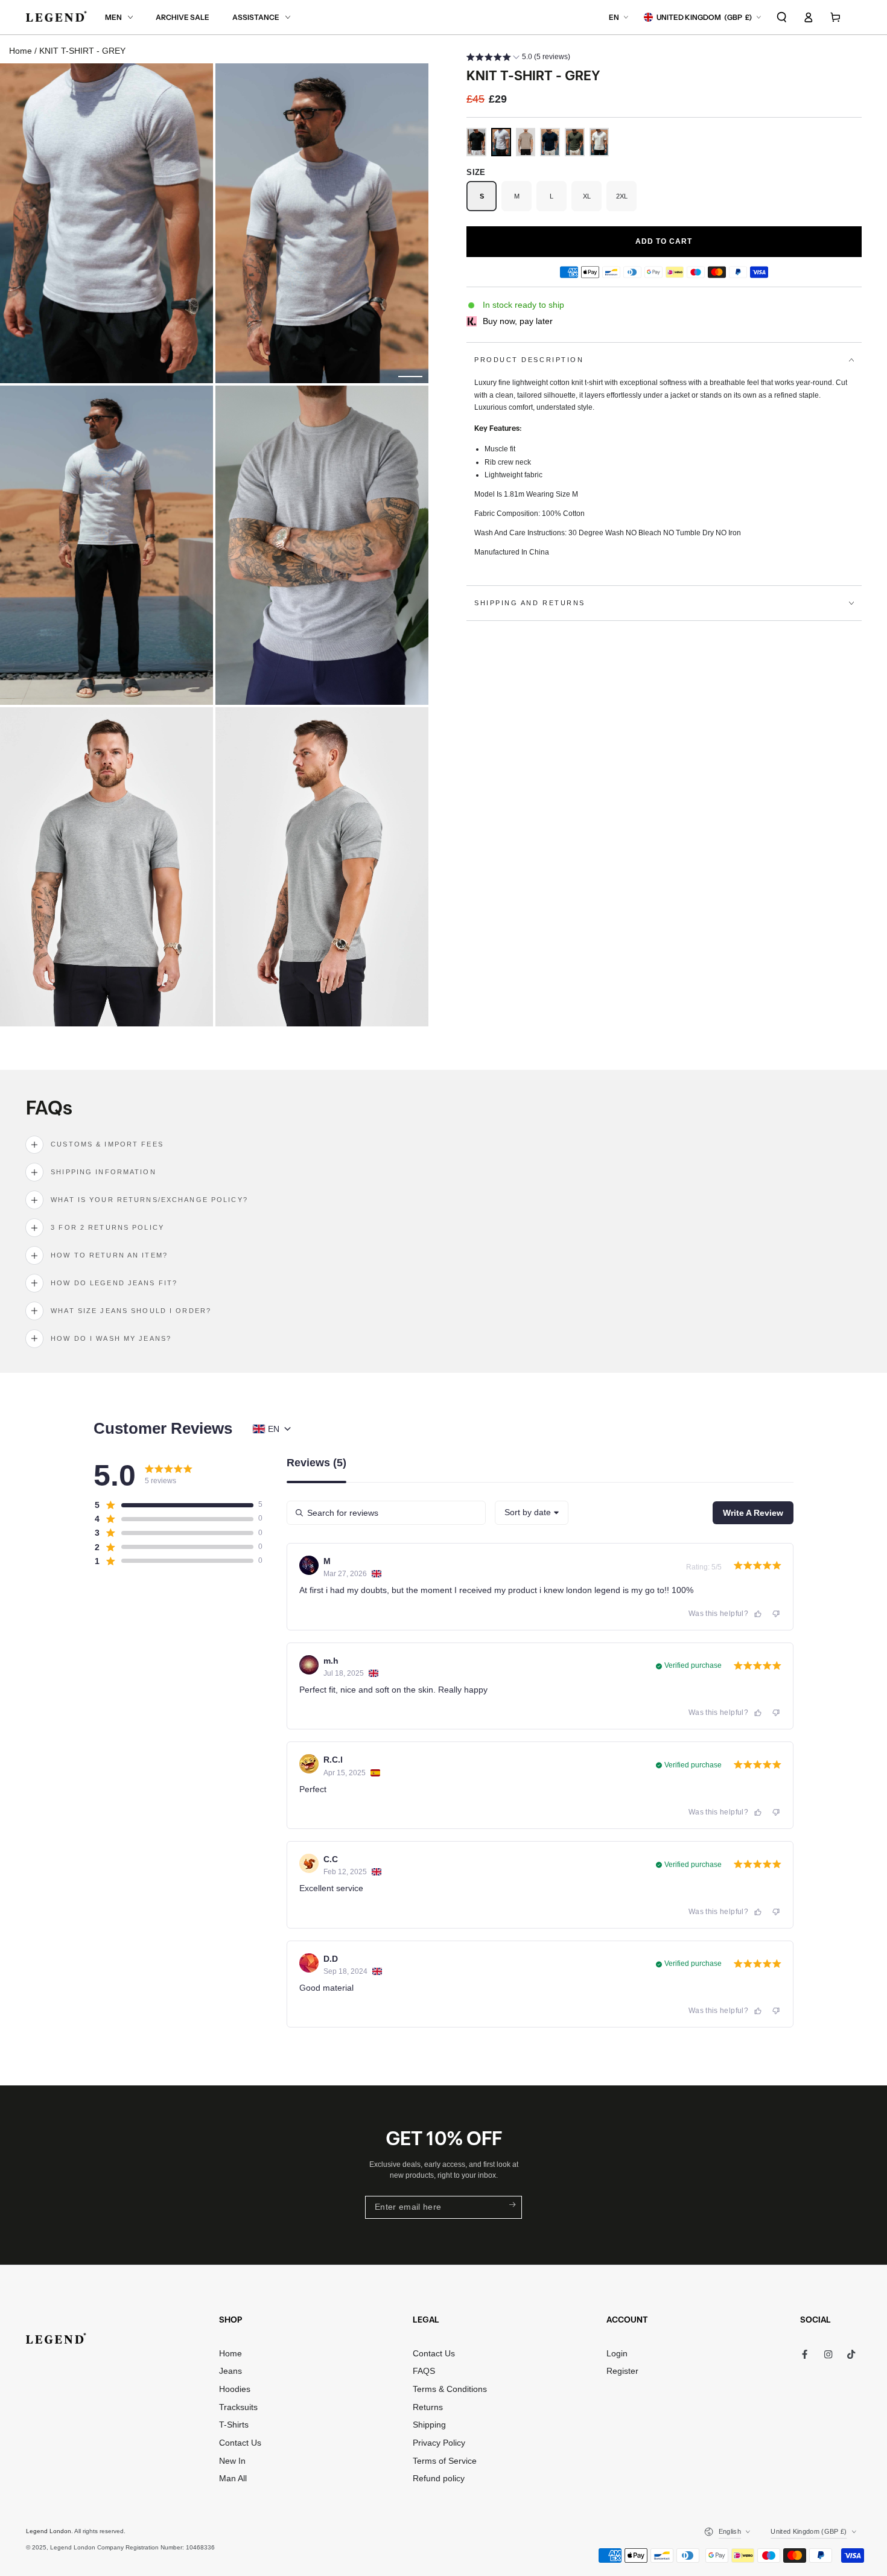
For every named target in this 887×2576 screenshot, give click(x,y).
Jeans (230, 2371)
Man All (233, 2479)
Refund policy (439, 2479)
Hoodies (235, 2389)
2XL (626, 202)
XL (592, 202)
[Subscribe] (512, 2205)
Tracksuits (238, 2407)
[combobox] (532, 1513)
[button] (782, 17)
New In (232, 2461)
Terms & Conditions (450, 2389)
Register (622, 2371)
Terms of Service (445, 2461)
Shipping (429, 2425)
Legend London (49, 2531)
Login (617, 2354)
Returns (428, 2407)
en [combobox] (274, 1429)
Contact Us (240, 2443)
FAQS (424, 2371)
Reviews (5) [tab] (316, 1463)
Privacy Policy (439, 2443)
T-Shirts (234, 2425)
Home (21, 51)
